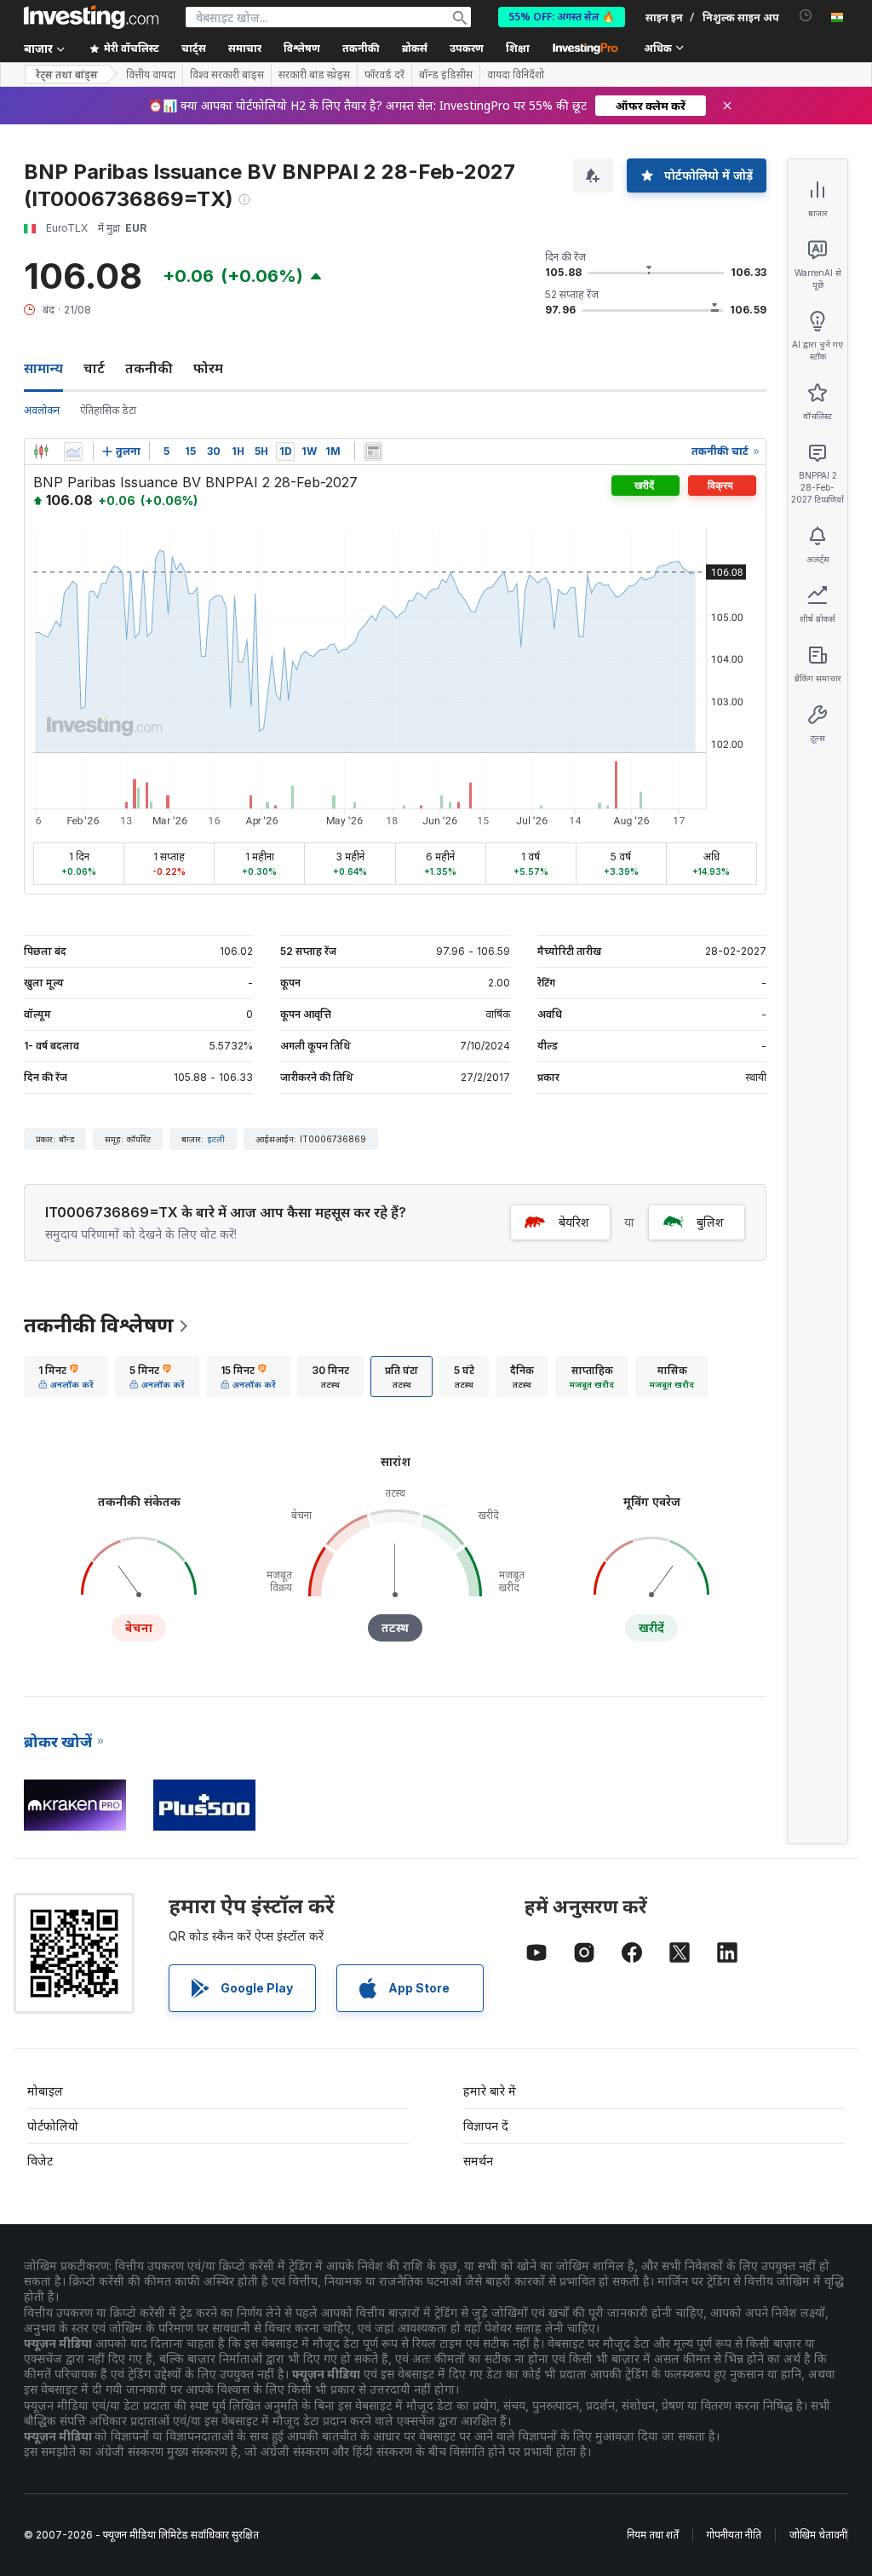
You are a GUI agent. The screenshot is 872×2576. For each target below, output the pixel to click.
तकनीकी (149, 368)
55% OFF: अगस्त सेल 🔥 (562, 17)
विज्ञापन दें (486, 2126)
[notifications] (806, 16)
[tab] (66, 1377)
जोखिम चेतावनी (818, 2535)
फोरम (208, 368)
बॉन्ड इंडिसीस (446, 75)
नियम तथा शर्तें (653, 2535)
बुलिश (710, 1222)
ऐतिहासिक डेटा (108, 410)
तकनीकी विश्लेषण (99, 1325)
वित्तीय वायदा (151, 75)
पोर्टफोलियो (53, 2126)
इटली (216, 1139)
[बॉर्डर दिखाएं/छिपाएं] (373, 451)
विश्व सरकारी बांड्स (227, 75)
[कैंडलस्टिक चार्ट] (41, 451)
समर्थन (478, 2161)
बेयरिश (574, 1222)
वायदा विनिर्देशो (516, 75)
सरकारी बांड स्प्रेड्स (314, 75)
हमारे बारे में (490, 2091)
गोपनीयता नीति (734, 2535)
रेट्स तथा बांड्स (67, 75)
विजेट (40, 2161)
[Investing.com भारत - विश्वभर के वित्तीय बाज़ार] (91, 17)
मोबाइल (45, 2091)
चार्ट (94, 368)
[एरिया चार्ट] (73, 451)
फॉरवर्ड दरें (384, 75)
